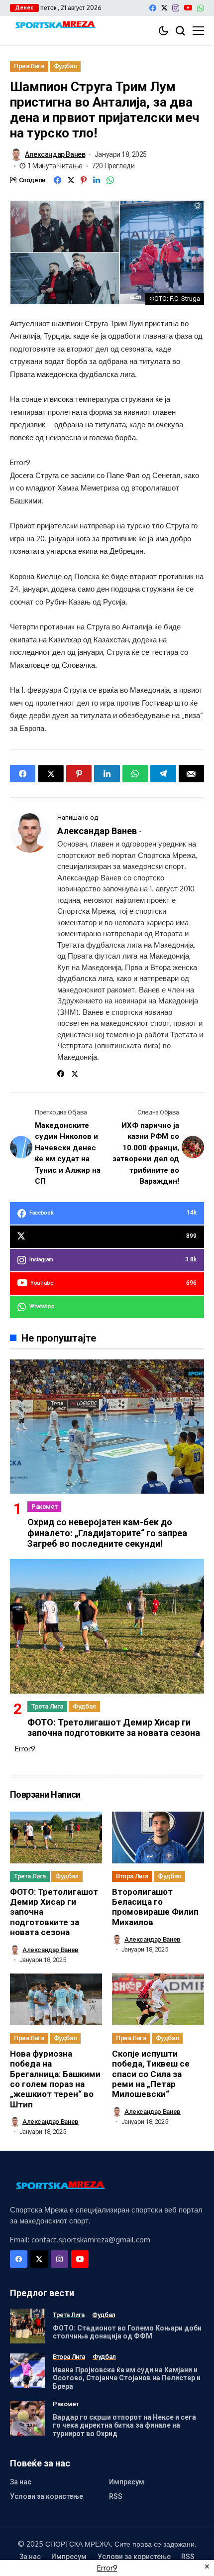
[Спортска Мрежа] (55, 26)
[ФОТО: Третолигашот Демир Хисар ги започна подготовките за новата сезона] (107, 1626)
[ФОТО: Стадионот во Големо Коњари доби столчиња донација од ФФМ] (27, 2326)
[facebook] (153, 8)
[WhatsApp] (201, 8)
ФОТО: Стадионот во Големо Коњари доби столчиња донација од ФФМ (127, 2332)
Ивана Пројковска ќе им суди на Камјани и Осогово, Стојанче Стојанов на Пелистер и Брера (127, 2378)
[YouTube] (188, 8)
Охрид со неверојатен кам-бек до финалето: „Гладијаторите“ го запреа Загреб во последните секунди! (107, 1533)
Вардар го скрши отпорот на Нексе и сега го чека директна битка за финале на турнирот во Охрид (124, 2426)
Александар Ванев (55, 154)
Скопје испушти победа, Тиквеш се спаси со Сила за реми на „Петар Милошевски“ (151, 2074)
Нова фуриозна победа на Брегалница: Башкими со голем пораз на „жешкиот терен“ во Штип (55, 2079)
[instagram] (176, 8)
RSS (116, 2496)
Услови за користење (47, 2496)
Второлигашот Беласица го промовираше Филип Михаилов (155, 1907)
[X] (164, 8)
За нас (21, 2482)
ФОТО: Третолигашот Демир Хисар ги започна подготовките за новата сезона (114, 1728)
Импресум (127, 2482)
